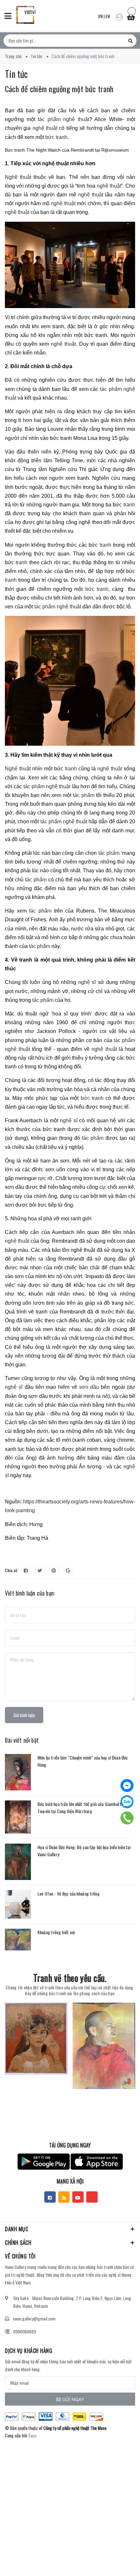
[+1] (68, 1570)
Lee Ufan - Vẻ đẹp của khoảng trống (69, 1893)
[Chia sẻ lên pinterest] (54, 1570)
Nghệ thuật (18, 177)
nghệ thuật (45, 128)
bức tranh (56, 137)
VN (100, 16)
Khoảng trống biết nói (56, 1932)
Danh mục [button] (16, 2229)
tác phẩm (84, 795)
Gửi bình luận (24, 1715)
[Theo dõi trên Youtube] (78, 2197)
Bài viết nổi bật (22, 1740)
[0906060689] (127, 1818)
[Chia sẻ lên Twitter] (40, 1570)
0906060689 (24, 2331)
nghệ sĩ (87, 982)
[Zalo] (127, 1802)
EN (108, 16)
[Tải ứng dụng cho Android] (44, 2162)
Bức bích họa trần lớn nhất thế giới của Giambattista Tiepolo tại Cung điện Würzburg (83, 1807)
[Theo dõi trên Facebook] (50, 2197)
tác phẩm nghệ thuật (63, 119)
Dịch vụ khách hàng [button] (28, 2351)
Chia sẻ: (12, 1570)
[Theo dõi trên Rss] (64, 2197)
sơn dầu (89, 1387)
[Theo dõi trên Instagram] (92, 2197)
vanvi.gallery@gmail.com (34, 2318)
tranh (129, 505)
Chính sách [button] (18, 2243)
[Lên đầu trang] (117, 2561)
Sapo (32, 2435)
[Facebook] (127, 1786)
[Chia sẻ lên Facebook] (26, 1570)
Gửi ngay (73, 2399)
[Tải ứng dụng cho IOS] (97, 2162)
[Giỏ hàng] (131, 15)
